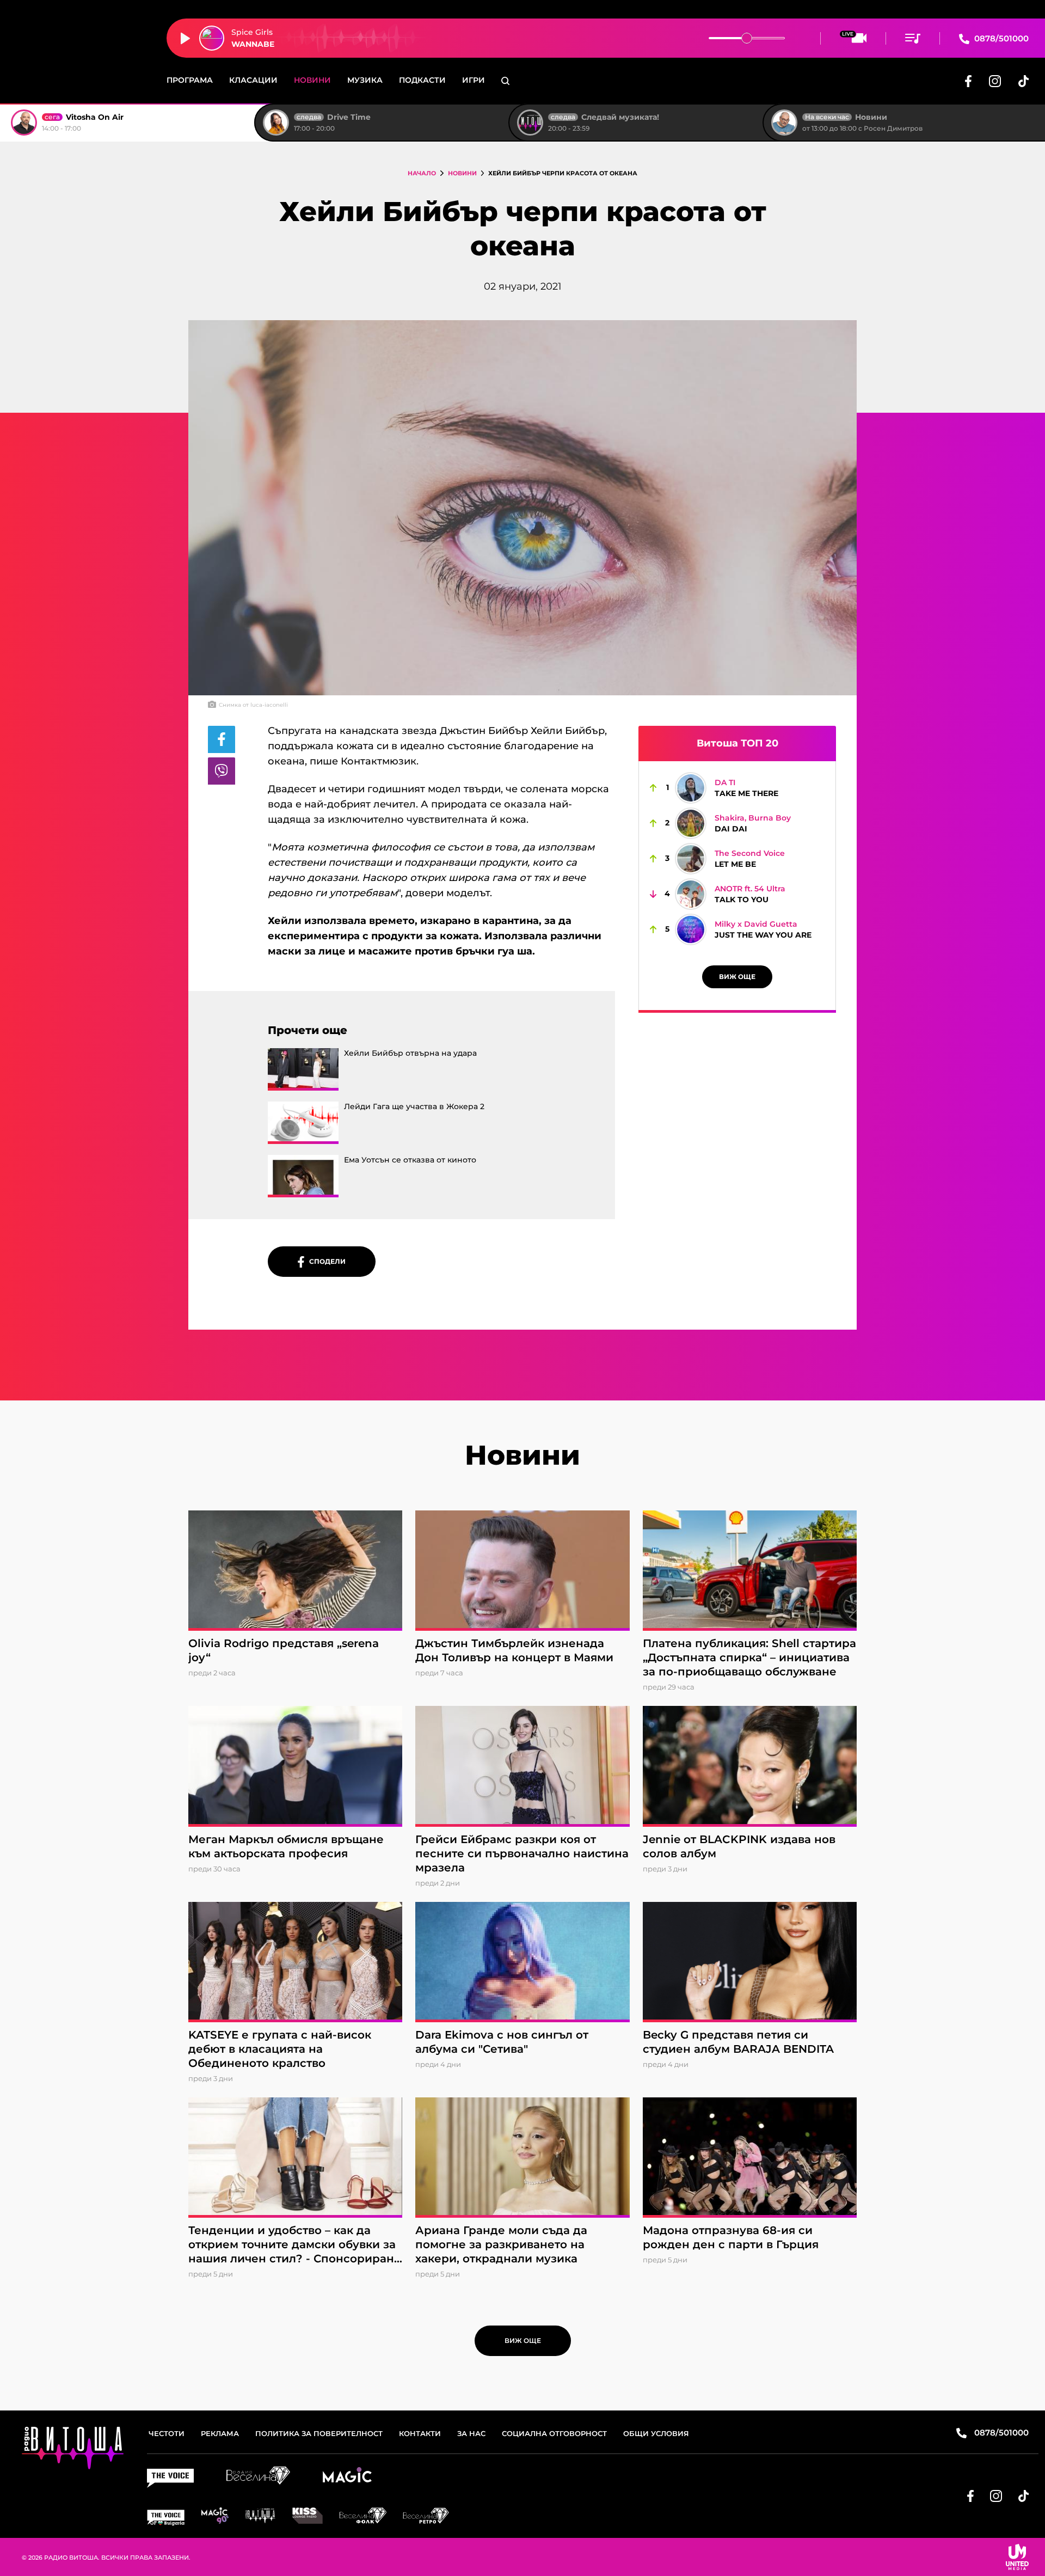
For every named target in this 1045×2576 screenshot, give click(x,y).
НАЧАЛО (422, 173)
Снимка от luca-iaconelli (253, 705)
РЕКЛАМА (220, 2433)
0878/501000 (1000, 38)
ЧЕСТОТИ (167, 2433)
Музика (365, 80)
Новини (312, 80)
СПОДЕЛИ (325, 1261)
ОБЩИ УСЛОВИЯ (656, 2433)
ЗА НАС (471, 2433)
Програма (190, 80)
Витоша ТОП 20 (737, 743)
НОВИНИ (462, 173)
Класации (253, 80)
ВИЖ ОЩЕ (737, 977)
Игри (474, 80)
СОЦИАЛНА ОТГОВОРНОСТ (554, 2433)
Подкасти (422, 80)
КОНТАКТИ (420, 2433)
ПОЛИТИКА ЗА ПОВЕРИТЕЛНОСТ (319, 2433)
